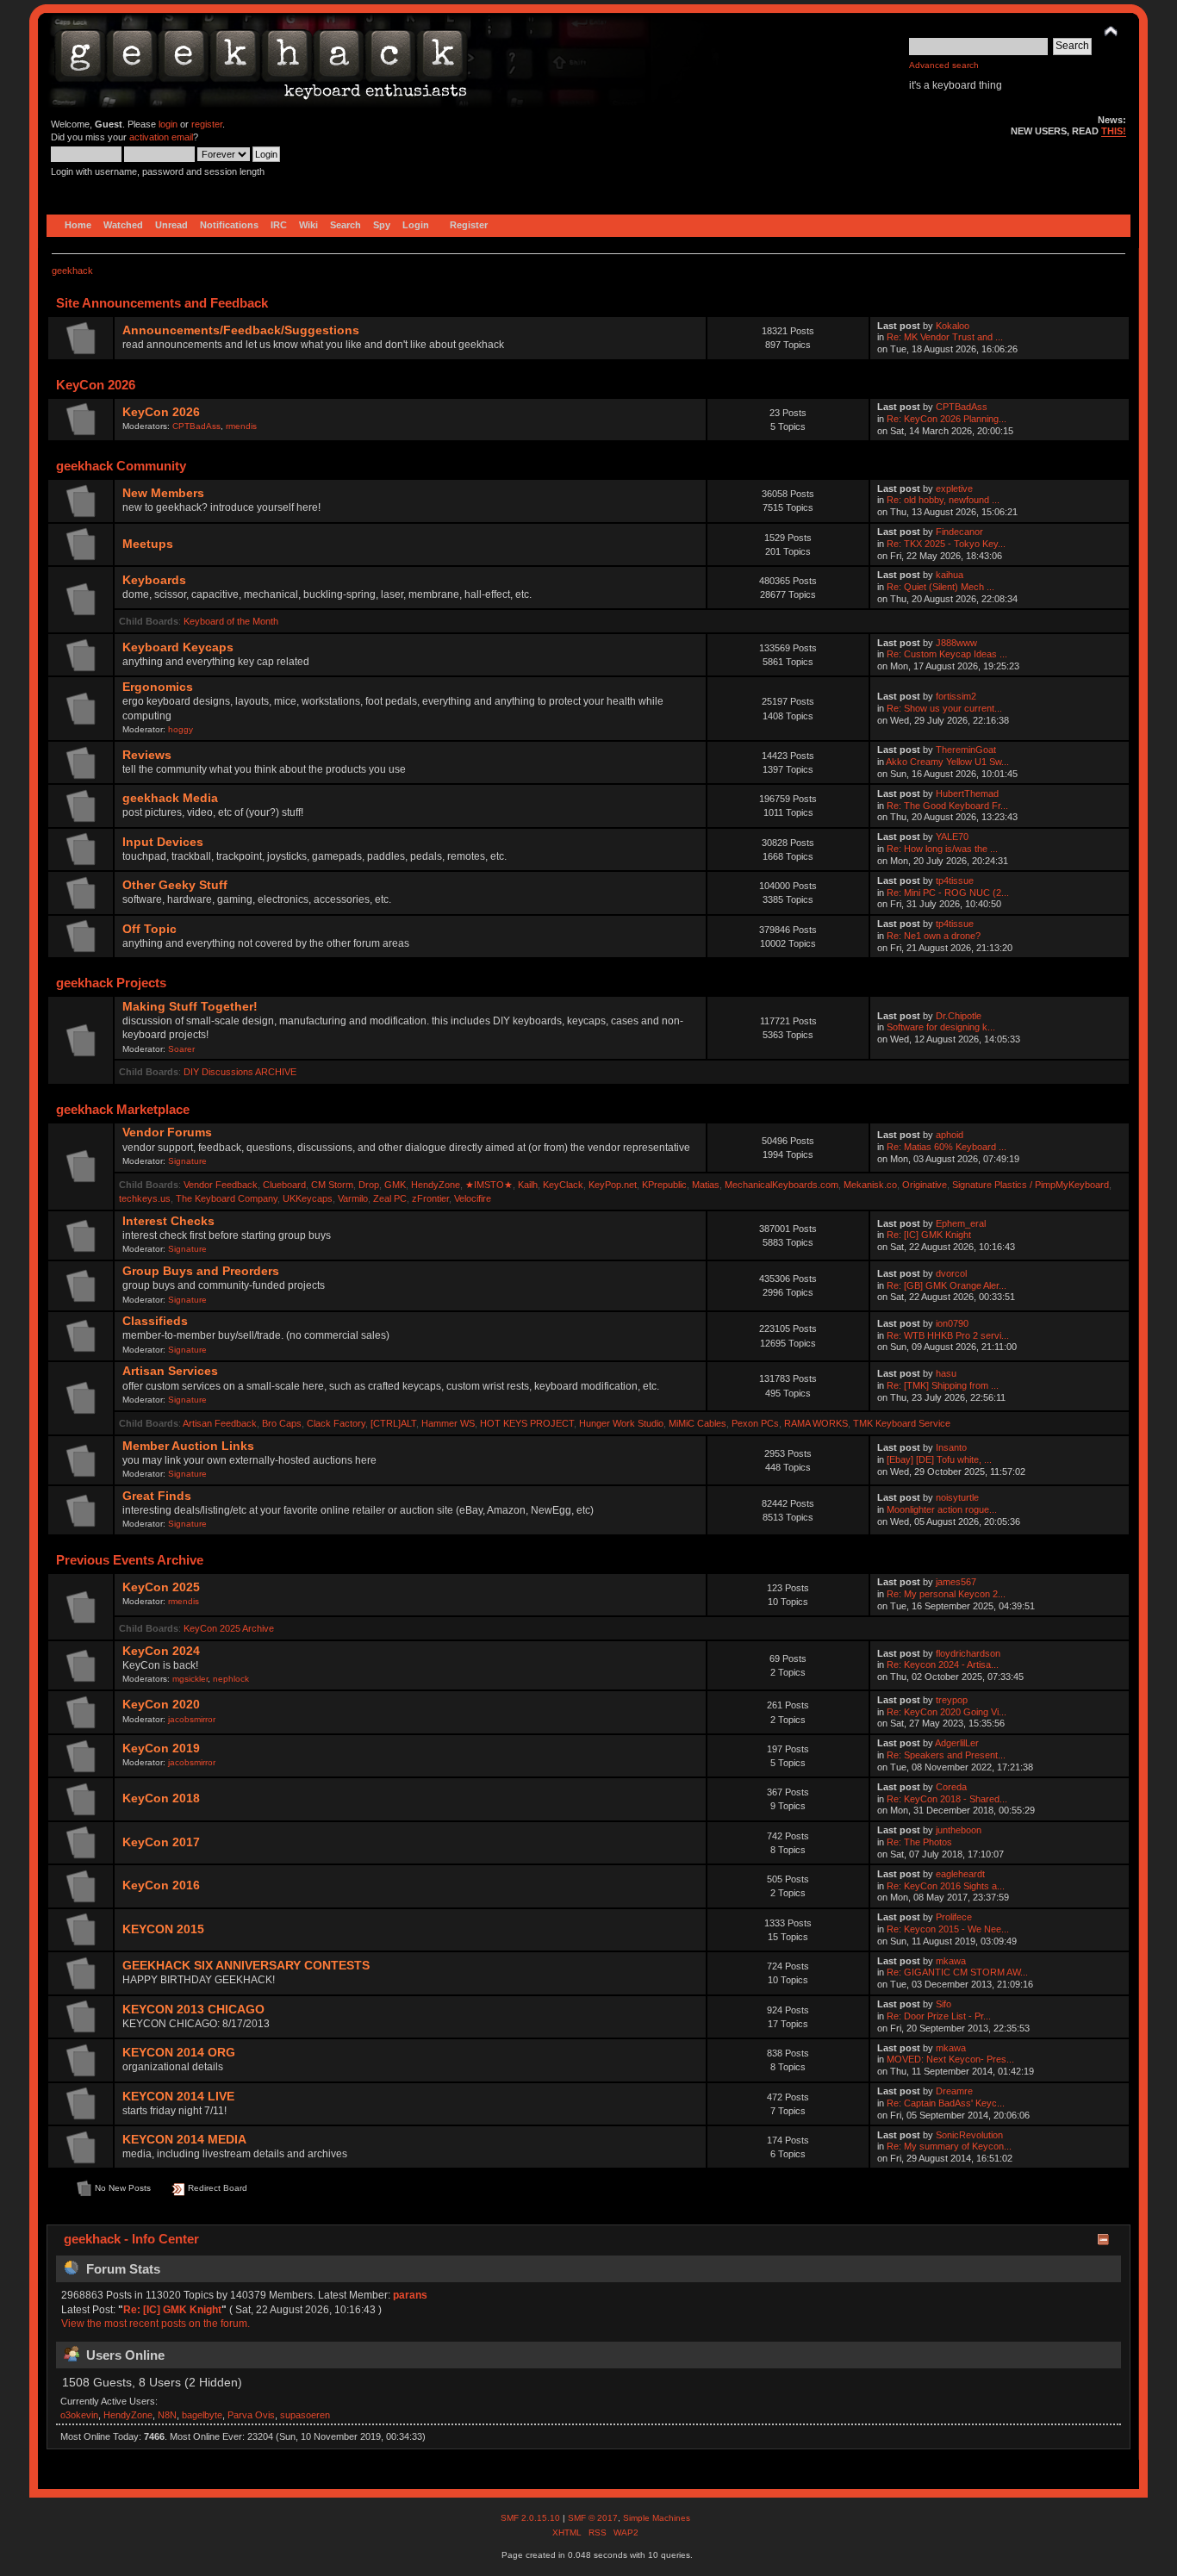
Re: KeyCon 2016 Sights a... (946, 1886)
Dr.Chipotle (959, 1016)
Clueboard (284, 1185)
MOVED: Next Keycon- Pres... (950, 2059)
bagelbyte (202, 2415)
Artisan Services (170, 1371)
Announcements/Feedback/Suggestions (241, 330)
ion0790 (952, 1323)
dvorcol (951, 1273)
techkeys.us (145, 1198)
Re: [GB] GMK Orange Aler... (947, 1285)
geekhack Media (170, 798)
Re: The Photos (919, 1842)
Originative (925, 1185)
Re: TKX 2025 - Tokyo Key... (946, 544)
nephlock (231, 1679)
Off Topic (149, 929)
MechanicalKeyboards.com (782, 1185)
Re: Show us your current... (944, 708)
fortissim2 (956, 696)
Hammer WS (448, 1423)
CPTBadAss (196, 426)
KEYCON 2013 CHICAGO (193, 2010)
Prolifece (954, 1917)
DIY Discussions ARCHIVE (240, 1072)
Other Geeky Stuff (175, 885)
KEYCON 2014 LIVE (178, 2097)
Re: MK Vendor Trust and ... (945, 337)
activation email (161, 137)
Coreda (951, 1787)
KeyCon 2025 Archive (229, 1628)
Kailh (528, 1185)
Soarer (181, 1049)
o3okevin (79, 2415)
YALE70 (952, 837)
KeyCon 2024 (161, 1651)
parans (410, 2295)
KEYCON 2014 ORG (179, 2053)
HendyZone (436, 1185)
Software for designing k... (941, 1027)
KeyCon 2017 (161, 1842)
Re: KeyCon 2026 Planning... (947, 419)
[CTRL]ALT (393, 1423)
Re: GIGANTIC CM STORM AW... (957, 1972)
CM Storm (332, 1185)
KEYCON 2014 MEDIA (184, 2140)
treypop (952, 1700)
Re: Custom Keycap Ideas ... (947, 654)
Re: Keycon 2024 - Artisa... (943, 1664)
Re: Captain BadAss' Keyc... (946, 2103)
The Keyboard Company (227, 1198)
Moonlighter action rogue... (942, 1509)
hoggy (181, 729)
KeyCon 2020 (161, 1705)
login (168, 124)
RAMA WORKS (816, 1423)
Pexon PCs (755, 1423)
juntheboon (959, 1830)
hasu (946, 1373)
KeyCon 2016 (161, 1885)
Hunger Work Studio (621, 1423)
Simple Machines (657, 2518)
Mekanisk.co (870, 1185)
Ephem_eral (961, 1223)
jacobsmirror (192, 1719)
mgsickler (190, 1679)
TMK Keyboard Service (902, 1423)
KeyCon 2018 (161, 1798)
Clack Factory (336, 1423)
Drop (369, 1185)
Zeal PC (390, 1198)
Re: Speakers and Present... (946, 1755)
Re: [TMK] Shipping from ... (943, 1385)
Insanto (951, 1447)
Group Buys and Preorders (201, 1271)
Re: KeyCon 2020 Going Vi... (947, 1712)
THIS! (1114, 131)
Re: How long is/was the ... (942, 849)
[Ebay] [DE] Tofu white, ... (939, 1459)
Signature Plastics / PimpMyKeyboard (1031, 1185)
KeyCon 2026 (161, 412)
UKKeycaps (308, 1198)
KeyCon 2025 (161, 1587)
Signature (187, 1161)
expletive (954, 488)
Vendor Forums (167, 1132)
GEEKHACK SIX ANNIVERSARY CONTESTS (246, 1966)
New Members (163, 493)
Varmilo (353, 1198)
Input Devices (163, 842)
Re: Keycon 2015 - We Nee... (948, 1929)
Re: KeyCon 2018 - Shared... (947, 1799)
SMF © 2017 (593, 2518)
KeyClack (563, 1185)
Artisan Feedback (220, 1423)
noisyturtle (957, 1497)
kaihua (950, 575)
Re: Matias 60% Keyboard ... (947, 1147)
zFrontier (430, 1198)
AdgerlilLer (957, 1743)
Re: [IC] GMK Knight (929, 1235)
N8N (167, 2415)
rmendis (241, 426)
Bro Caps (282, 1423)
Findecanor (959, 532)
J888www (956, 643)
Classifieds (155, 1321)
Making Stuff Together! (190, 1007)
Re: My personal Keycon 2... (946, 1594)
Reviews (147, 755)
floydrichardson (968, 1653)
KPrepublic (664, 1185)
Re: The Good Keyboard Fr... (947, 806)
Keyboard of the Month (231, 621)
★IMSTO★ (489, 1185)
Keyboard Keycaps (178, 647)
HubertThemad (967, 793)
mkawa (951, 1961)
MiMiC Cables (697, 1423)
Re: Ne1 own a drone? (934, 936)
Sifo (943, 2004)
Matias (706, 1185)
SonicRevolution (969, 2135)
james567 (956, 1582)
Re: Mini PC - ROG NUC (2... (948, 893)
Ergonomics (158, 687)
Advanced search (944, 65)
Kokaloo (953, 326)
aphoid (950, 1135)
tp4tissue (955, 880)
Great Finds (157, 1496)
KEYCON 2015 (163, 1929)
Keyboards (154, 580)
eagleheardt (960, 1874)
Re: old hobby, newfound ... (943, 500)
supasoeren (305, 2415)
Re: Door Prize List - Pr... (939, 2016)
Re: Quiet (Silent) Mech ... (940, 587)
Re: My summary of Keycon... (949, 2146)
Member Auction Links (188, 1446)
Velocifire (473, 1198)
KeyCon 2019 (161, 1748)
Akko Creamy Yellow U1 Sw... (947, 762)
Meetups (148, 544)
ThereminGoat (966, 750)
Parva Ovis (251, 2415)
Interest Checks (168, 1221)
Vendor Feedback (221, 1185)
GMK (395, 1185)
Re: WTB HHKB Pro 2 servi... (948, 1335)
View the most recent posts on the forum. (156, 2324)
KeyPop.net (613, 1185)
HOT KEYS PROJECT (527, 1423)
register (207, 124)
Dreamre (954, 2091)
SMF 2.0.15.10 (532, 2518)
